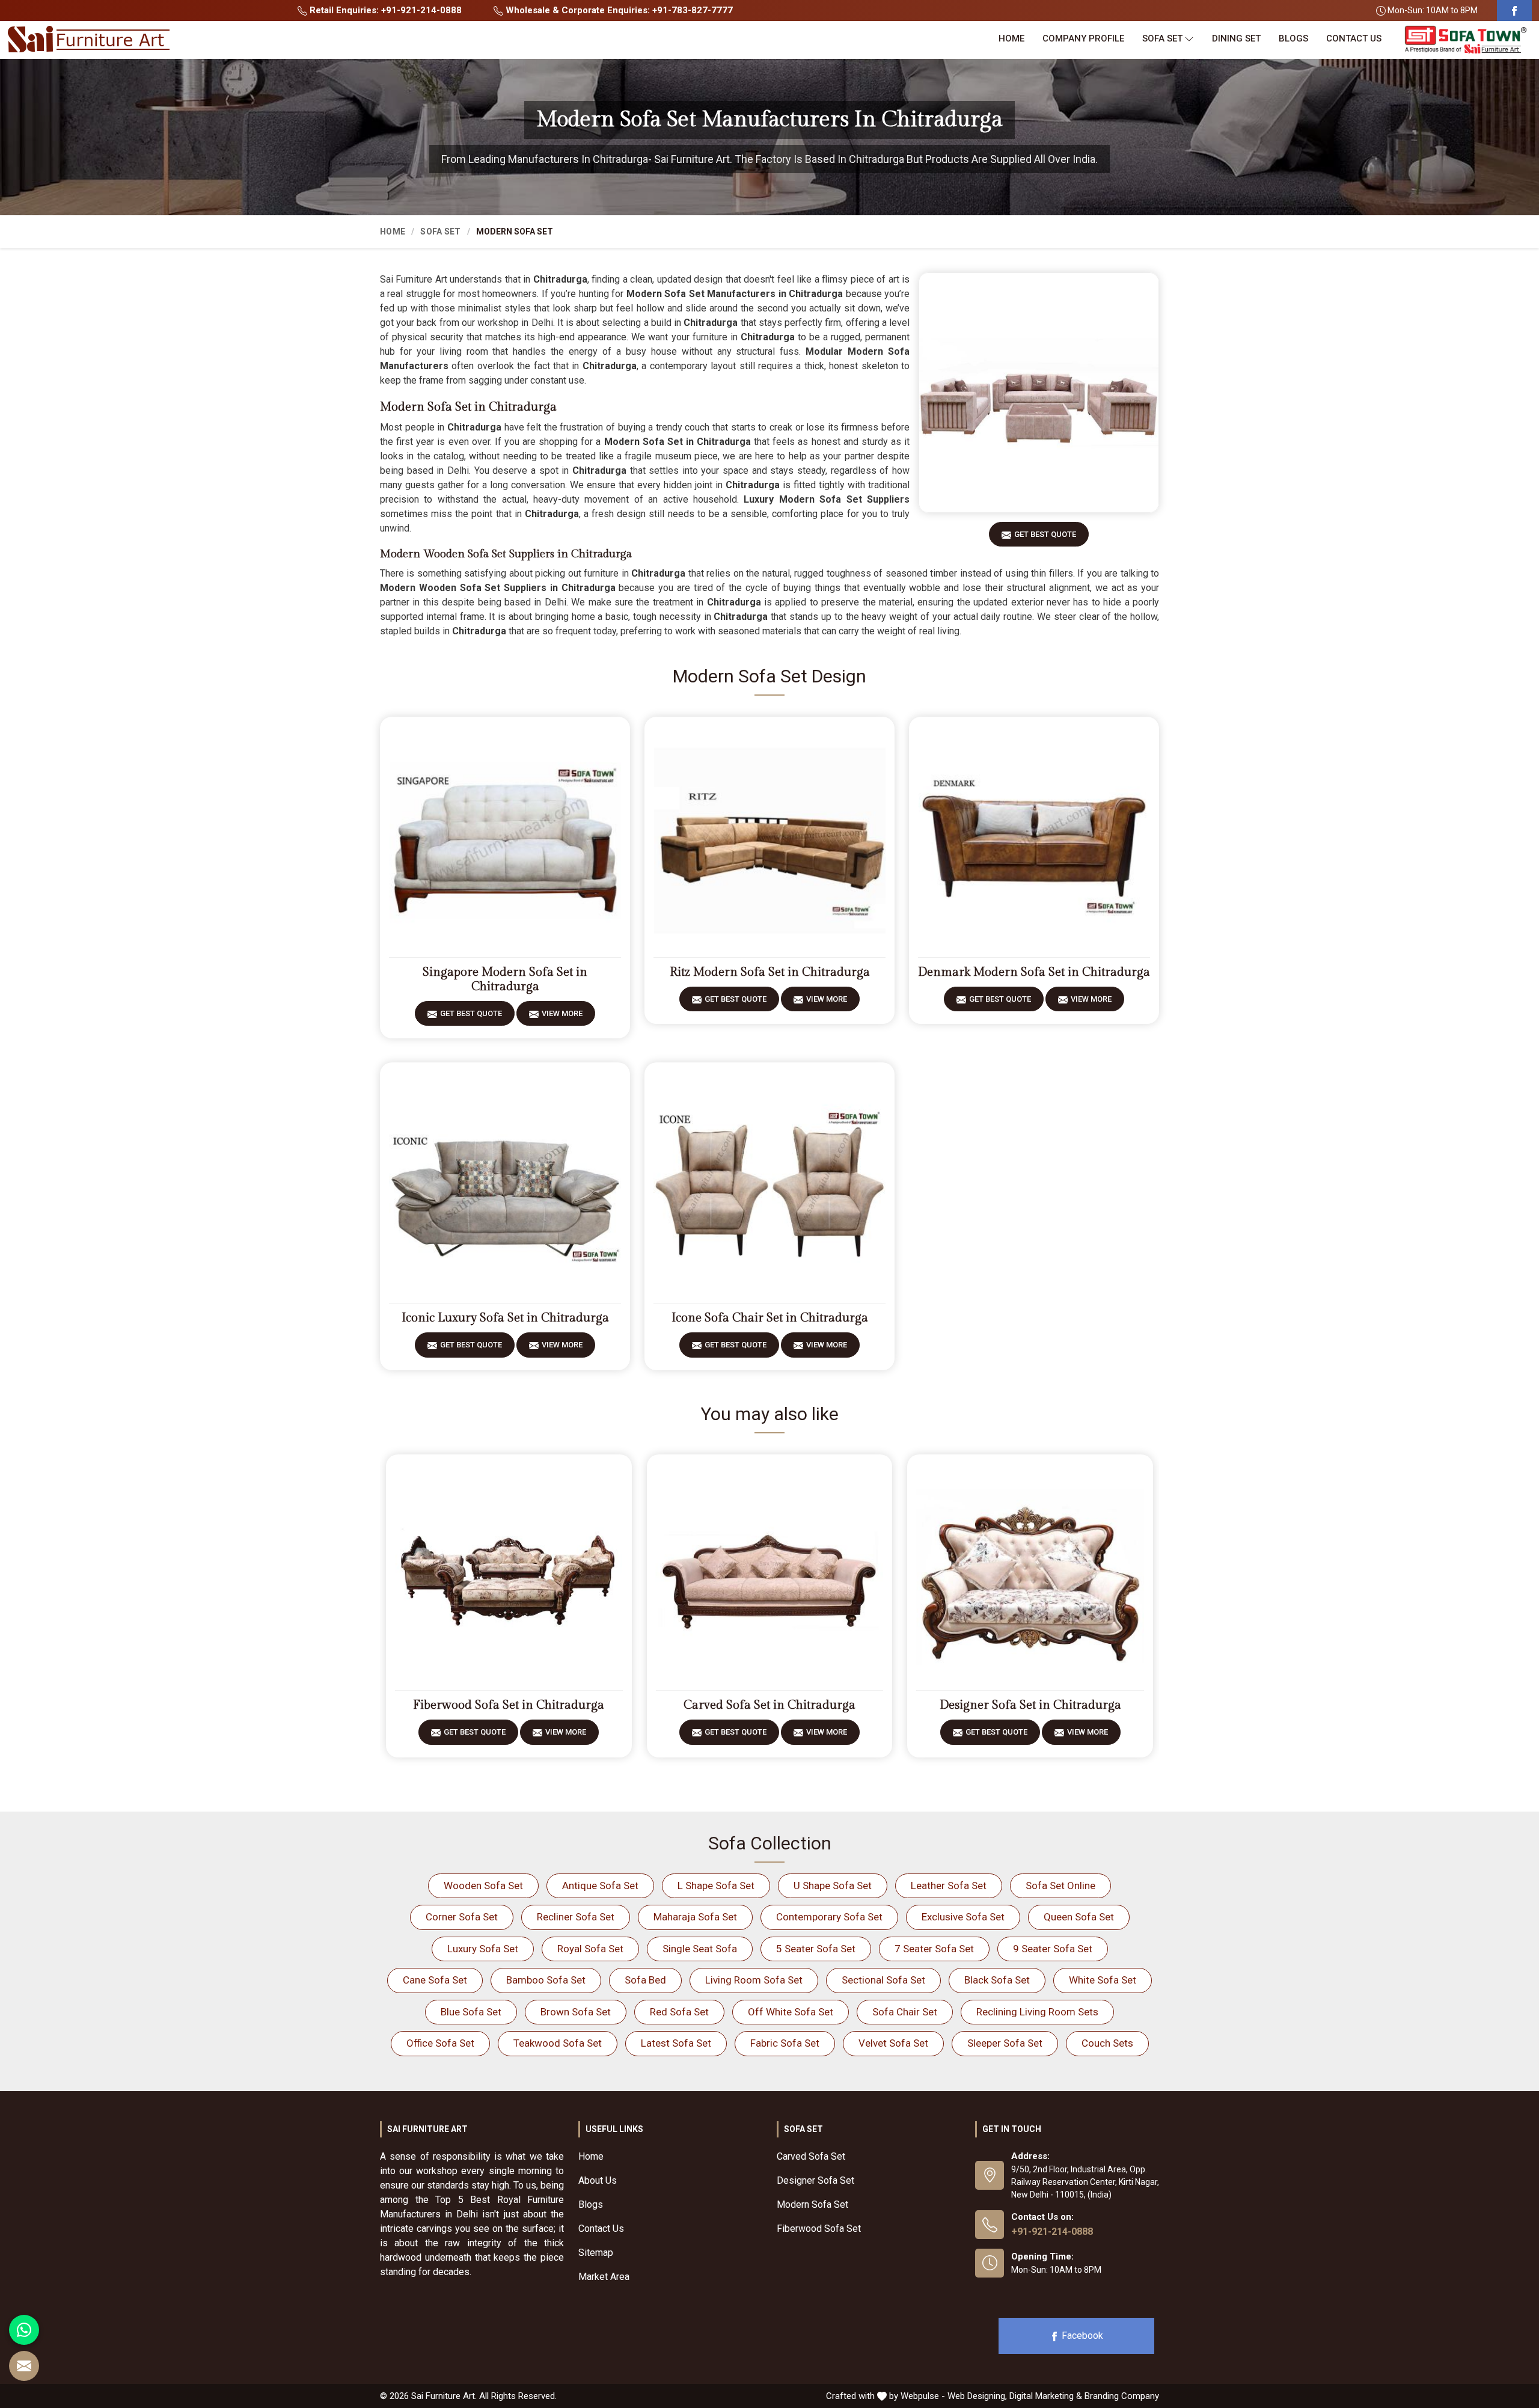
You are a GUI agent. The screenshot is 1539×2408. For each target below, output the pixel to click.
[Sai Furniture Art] (88, 40)
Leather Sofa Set (949, 1886)
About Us (598, 2180)
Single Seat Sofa (700, 1949)
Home (1011, 38)
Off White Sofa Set (791, 2012)
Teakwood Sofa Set (558, 2043)
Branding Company (1122, 2396)
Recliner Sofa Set (576, 1917)
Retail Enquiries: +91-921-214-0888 (384, 10)
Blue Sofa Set (471, 2012)
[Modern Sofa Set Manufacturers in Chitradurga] (1039, 393)
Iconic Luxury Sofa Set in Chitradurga (505, 1318)
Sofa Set (1162, 38)
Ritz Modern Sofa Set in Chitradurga (770, 972)
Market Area (604, 2277)
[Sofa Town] (1466, 40)
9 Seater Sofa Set (1053, 1949)
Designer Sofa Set (815, 2180)
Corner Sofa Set (462, 1917)
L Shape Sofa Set (716, 1886)
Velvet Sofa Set (893, 2043)
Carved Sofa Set (811, 2156)
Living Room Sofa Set (754, 1980)
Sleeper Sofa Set (1005, 2043)
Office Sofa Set (440, 2043)
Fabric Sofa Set (785, 2043)
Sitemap (596, 2253)
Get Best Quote (1045, 534)
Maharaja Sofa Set (695, 1917)
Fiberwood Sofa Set (819, 2229)
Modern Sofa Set (812, 2204)
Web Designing (976, 2396)
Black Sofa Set (997, 1980)
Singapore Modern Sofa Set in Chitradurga (505, 979)
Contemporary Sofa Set (829, 1917)
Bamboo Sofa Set (546, 1980)
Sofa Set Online (1060, 1886)
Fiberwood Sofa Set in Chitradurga (509, 1705)
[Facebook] (1514, 11)
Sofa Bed (645, 1980)
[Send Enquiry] (24, 2366)
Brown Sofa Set (576, 2012)
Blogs (1293, 38)
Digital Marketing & (1046, 2396)
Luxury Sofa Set (483, 1949)
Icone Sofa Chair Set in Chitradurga (770, 1318)
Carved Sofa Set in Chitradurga (769, 1705)
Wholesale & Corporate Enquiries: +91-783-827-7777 (618, 10)
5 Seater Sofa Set (816, 1949)
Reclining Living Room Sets (1037, 2012)
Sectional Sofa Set (883, 1980)
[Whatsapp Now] (24, 2330)
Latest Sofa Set (676, 2043)
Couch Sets (1107, 2043)
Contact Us (1354, 38)
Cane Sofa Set (435, 1980)
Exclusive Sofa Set (963, 1917)
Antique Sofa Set (600, 1886)
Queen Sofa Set (1079, 1917)
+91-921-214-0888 (1052, 2232)
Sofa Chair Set (905, 2012)
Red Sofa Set (679, 2012)
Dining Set (1236, 38)
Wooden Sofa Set (483, 1886)
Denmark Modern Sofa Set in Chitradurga (1034, 972)
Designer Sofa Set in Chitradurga (1030, 1705)
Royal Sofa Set (590, 1949)
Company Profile (1083, 38)
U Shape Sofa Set (833, 1886)
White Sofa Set (1103, 1980)
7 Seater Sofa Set (934, 1949)
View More (562, 1013)
